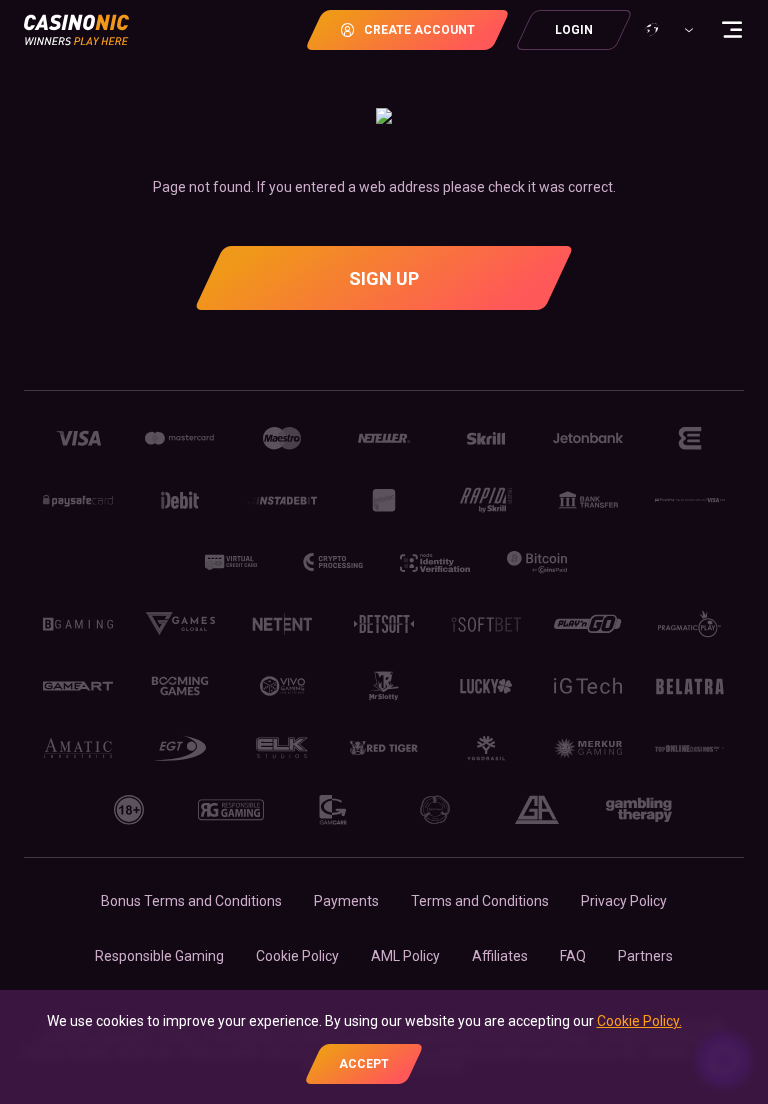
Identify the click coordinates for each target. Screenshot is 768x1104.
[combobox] (667, 30)
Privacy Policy (624, 901)
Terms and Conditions (480, 901)
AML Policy (405, 956)
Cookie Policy (297, 956)
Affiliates (500, 956)
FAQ (573, 956)
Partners (645, 956)
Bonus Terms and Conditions (191, 901)
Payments (346, 901)
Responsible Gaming (159, 956)
